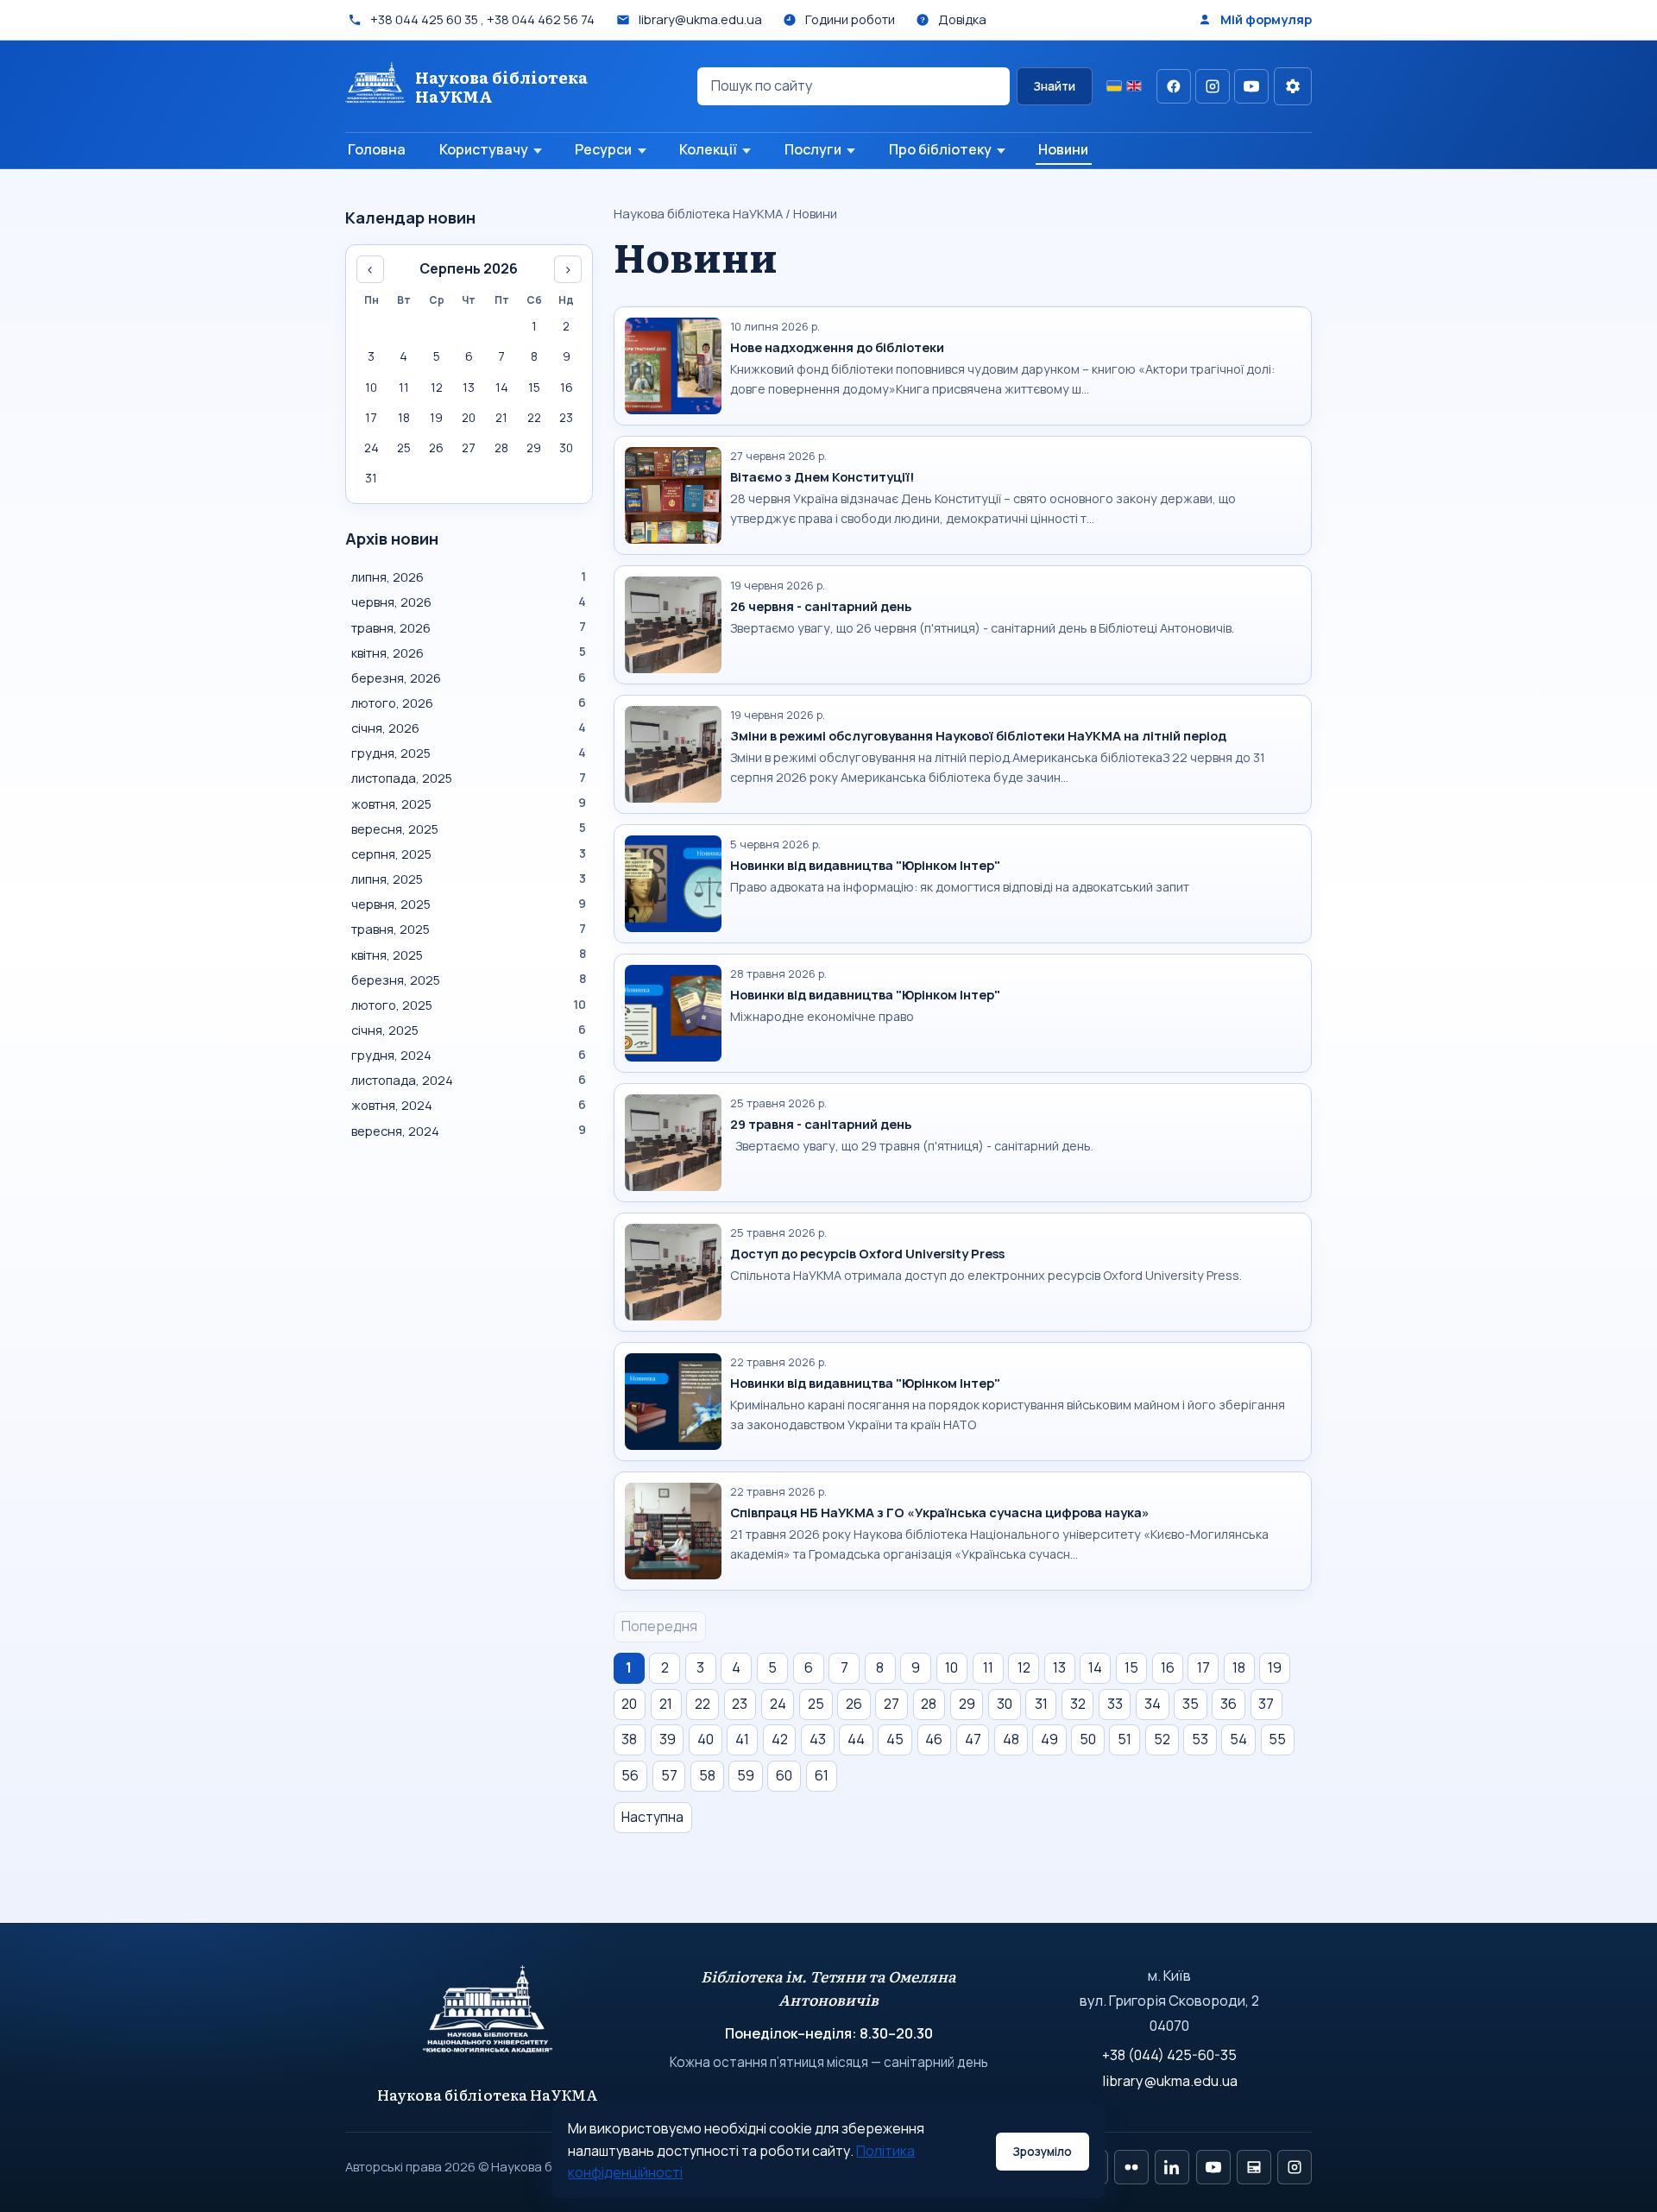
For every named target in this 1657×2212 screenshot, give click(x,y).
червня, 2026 (469, 602)
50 (1088, 1739)
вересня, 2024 (469, 1131)
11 (988, 1667)
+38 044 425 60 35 (424, 19)
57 (669, 1775)
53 (1200, 1739)
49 (1049, 1739)
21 (666, 1704)
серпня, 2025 (469, 854)
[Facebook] (1174, 86)
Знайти (1054, 86)
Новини (1063, 149)
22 (702, 1704)
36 (1229, 1704)
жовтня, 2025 (469, 804)
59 (746, 1775)
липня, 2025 (469, 879)
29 (967, 1704)
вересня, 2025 (469, 829)
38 (629, 1739)
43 (818, 1739)
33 (1115, 1704)
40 (706, 1739)
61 (822, 1775)
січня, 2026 (469, 728)
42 (780, 1739)
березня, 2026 (469, 677)
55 (1277, 1739)
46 (934, 1739)
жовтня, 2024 (469, 1105)
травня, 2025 (469, 929)
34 (1153, 1704)
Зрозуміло (1042, 2152)
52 (1162, 1739)
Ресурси (603, 149)
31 (1041, 1704)
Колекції (708, 149)
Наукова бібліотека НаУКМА (698, 213)
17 (1203, 1667)
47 (973, 1739)
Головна (377, 149)
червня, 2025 (469, 904)
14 (1095, 1667)
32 (1078, 1704)
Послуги (813, 149)
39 (668, 1739)
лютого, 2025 (469, 1005)
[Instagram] (1213, 86)
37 (1266, 1704)
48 (1011, 1739)
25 (816, 1704)
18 (1239, 1667)
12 (1024, 1667)
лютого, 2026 (469, 703)
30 (1005, 1704)
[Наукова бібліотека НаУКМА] (488, 2017)
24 (778, 1704)
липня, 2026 (469, 577)
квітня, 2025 (469, 955)
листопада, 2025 (469, 778)
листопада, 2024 (469, 1080)
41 (742, 1739)
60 (784, 1775)
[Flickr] (1131, 2167)
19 (1275, 1667)
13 (1059, 1667)
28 (929, 1704)
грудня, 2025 (469, 753)
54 (1238, 1739)
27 (892, 1704)
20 (629, 1704)
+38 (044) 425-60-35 (1169, 2055)
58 (707, 1775)
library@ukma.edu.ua (1170, 2081)
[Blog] (1254, 2167)
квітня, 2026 (469, 652)
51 (1125, 1739)
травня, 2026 (469, 627)
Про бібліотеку (940, 149)
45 (895, 1739)
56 (630, 1775)
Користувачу (484, 149)
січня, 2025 (469, 1030)
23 (740, 1704)
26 (854, 1704)
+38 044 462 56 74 (541, 19)
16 (1168, 1667)
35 (1191, 1704)
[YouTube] (1251, 86)
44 (856, 1739)
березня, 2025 (469, 980)
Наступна (652, 1817)
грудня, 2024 (469, 1055)
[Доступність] (1293, 86)
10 (951, 1667)
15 (1131, 1667)
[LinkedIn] (1172, 2167)
